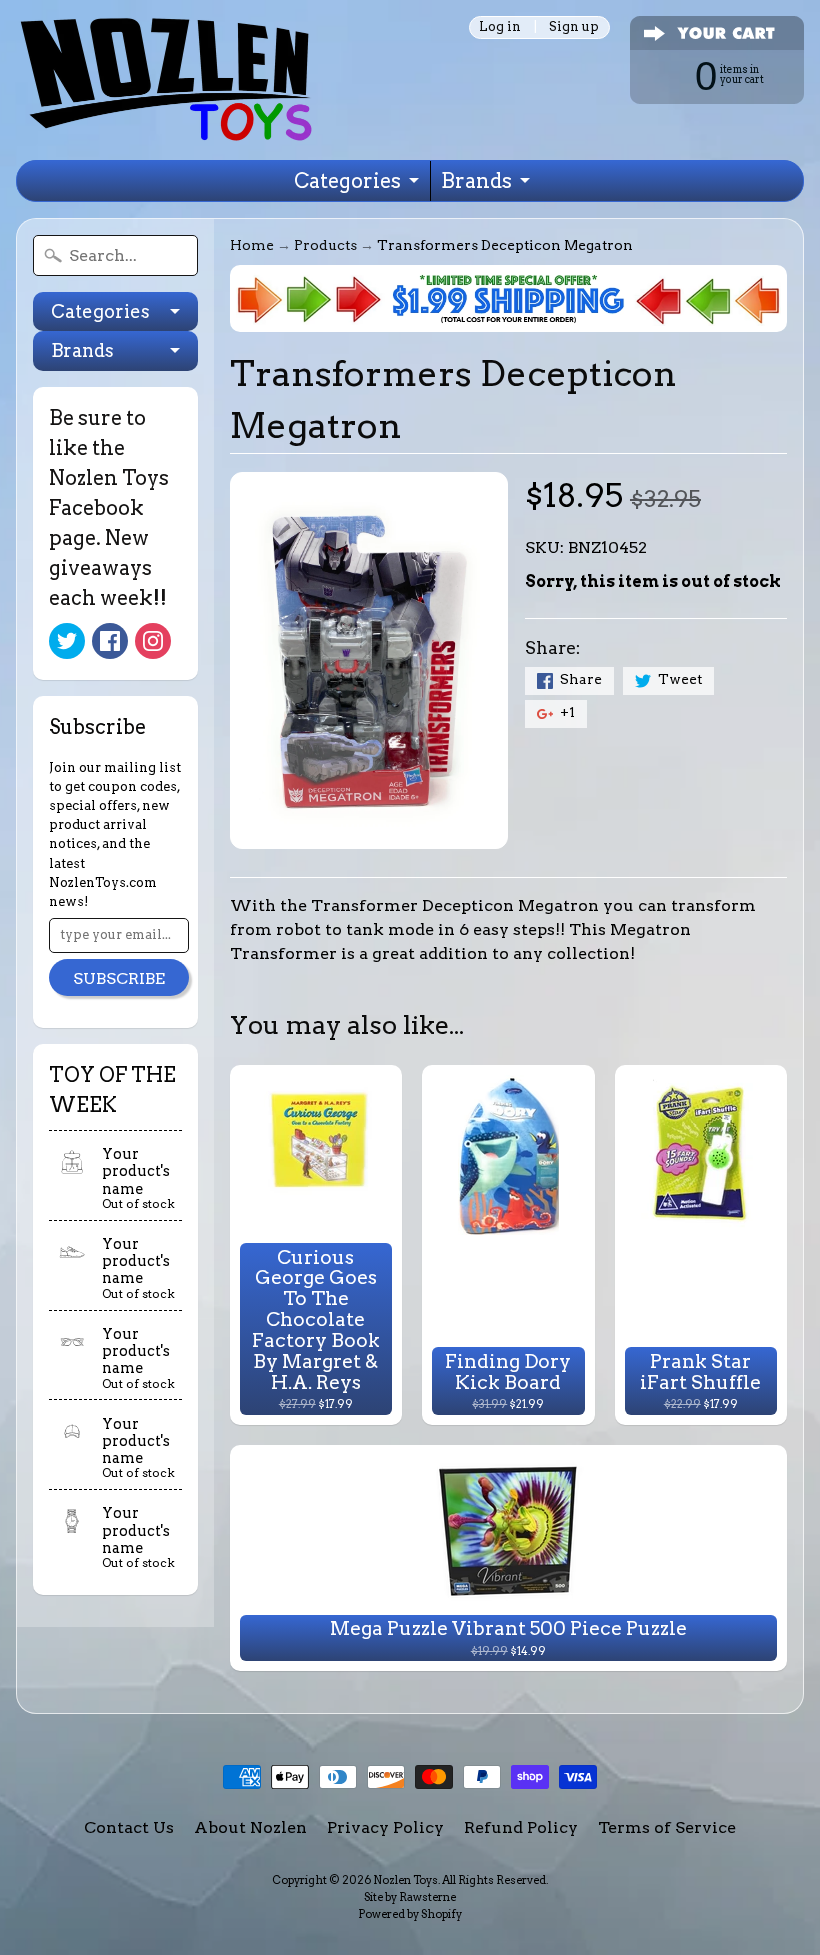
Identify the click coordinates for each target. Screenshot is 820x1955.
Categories (347, 181)
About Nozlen (250, 1827)
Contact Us (129, 1827)
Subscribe (119, 978)
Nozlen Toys (405, 1880)
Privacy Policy (385, 1827)
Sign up (574, 27)
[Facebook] (110, 641)
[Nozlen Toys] (166, 80)
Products (325, 245)
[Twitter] (67, 641)
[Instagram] (153, 641)
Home (252, 245)
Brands (476, 181)
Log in (500, 27)
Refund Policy (521, 1827)
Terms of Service (667, 1827)
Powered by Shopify (410, 1914)
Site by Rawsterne (410, 1897)
